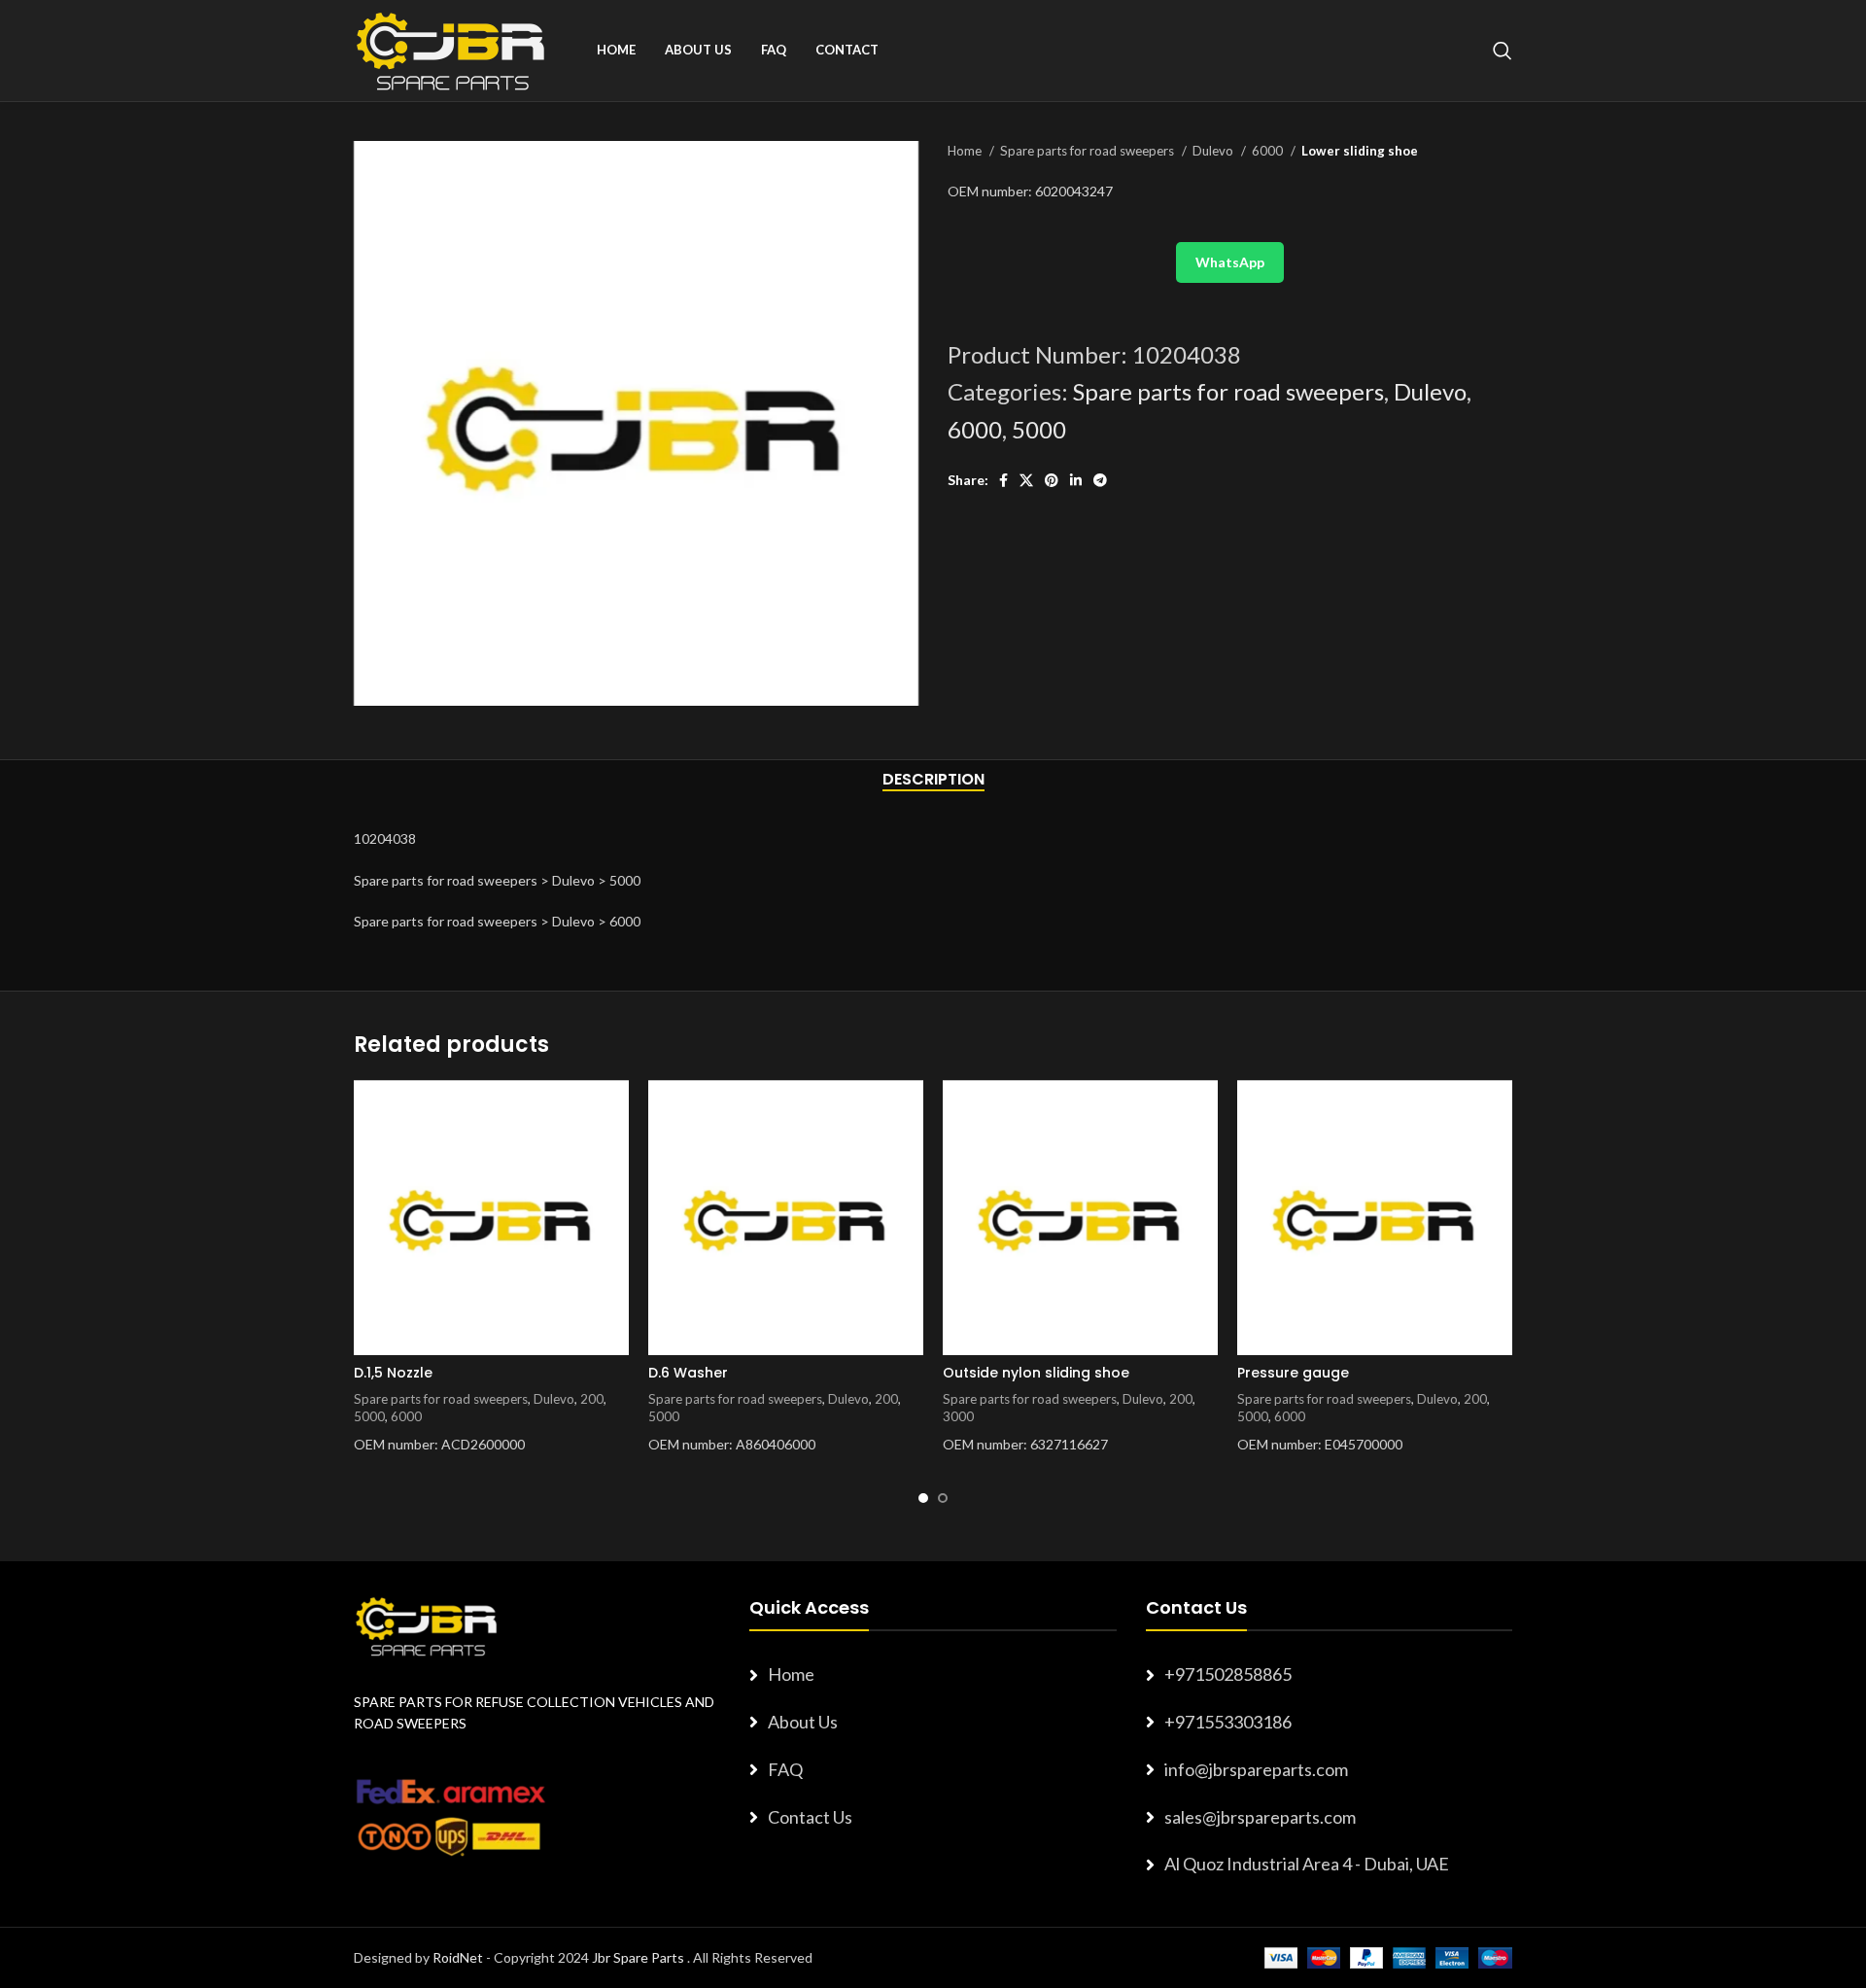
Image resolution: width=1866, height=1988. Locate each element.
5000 (1039, 429)
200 (592, 1399)
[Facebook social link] (1003, 480)
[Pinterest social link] (1052, 480)
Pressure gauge (1293, 1373)
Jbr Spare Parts (638, 1957)
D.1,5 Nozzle (393, 1373)
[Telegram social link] (1100, 480)
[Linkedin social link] (1076, 480)
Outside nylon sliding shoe (1036, 1373)
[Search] (1503, 51)
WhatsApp (1230, 262)
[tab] (933, 779)
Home (966, 151)
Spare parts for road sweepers (1088, 151)
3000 (958, 1416)
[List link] (933, 1674)
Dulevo (1214, 151)
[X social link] (1026, 480)
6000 (1269, 151)
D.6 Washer (688, 1373)
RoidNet (458, 1957)
